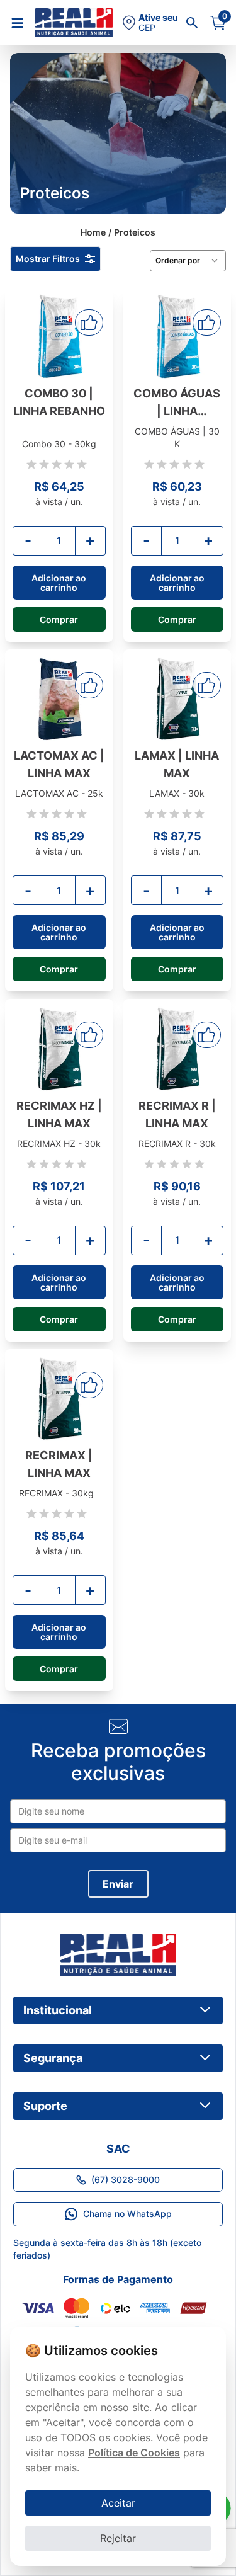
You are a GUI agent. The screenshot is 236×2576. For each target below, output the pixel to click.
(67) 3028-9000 (126, 2180)
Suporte (45, 2106)
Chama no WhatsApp (127, 2214)
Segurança (53, 2058)
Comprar (59, 619)
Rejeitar (118, 2538)
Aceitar (118, 2503)
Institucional (58, 2010)
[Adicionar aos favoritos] (89, 322)
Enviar (118, 1884)
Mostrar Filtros (48, 259)
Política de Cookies (134, 2453)
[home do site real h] (118, 1955)
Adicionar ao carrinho (59, 583)
